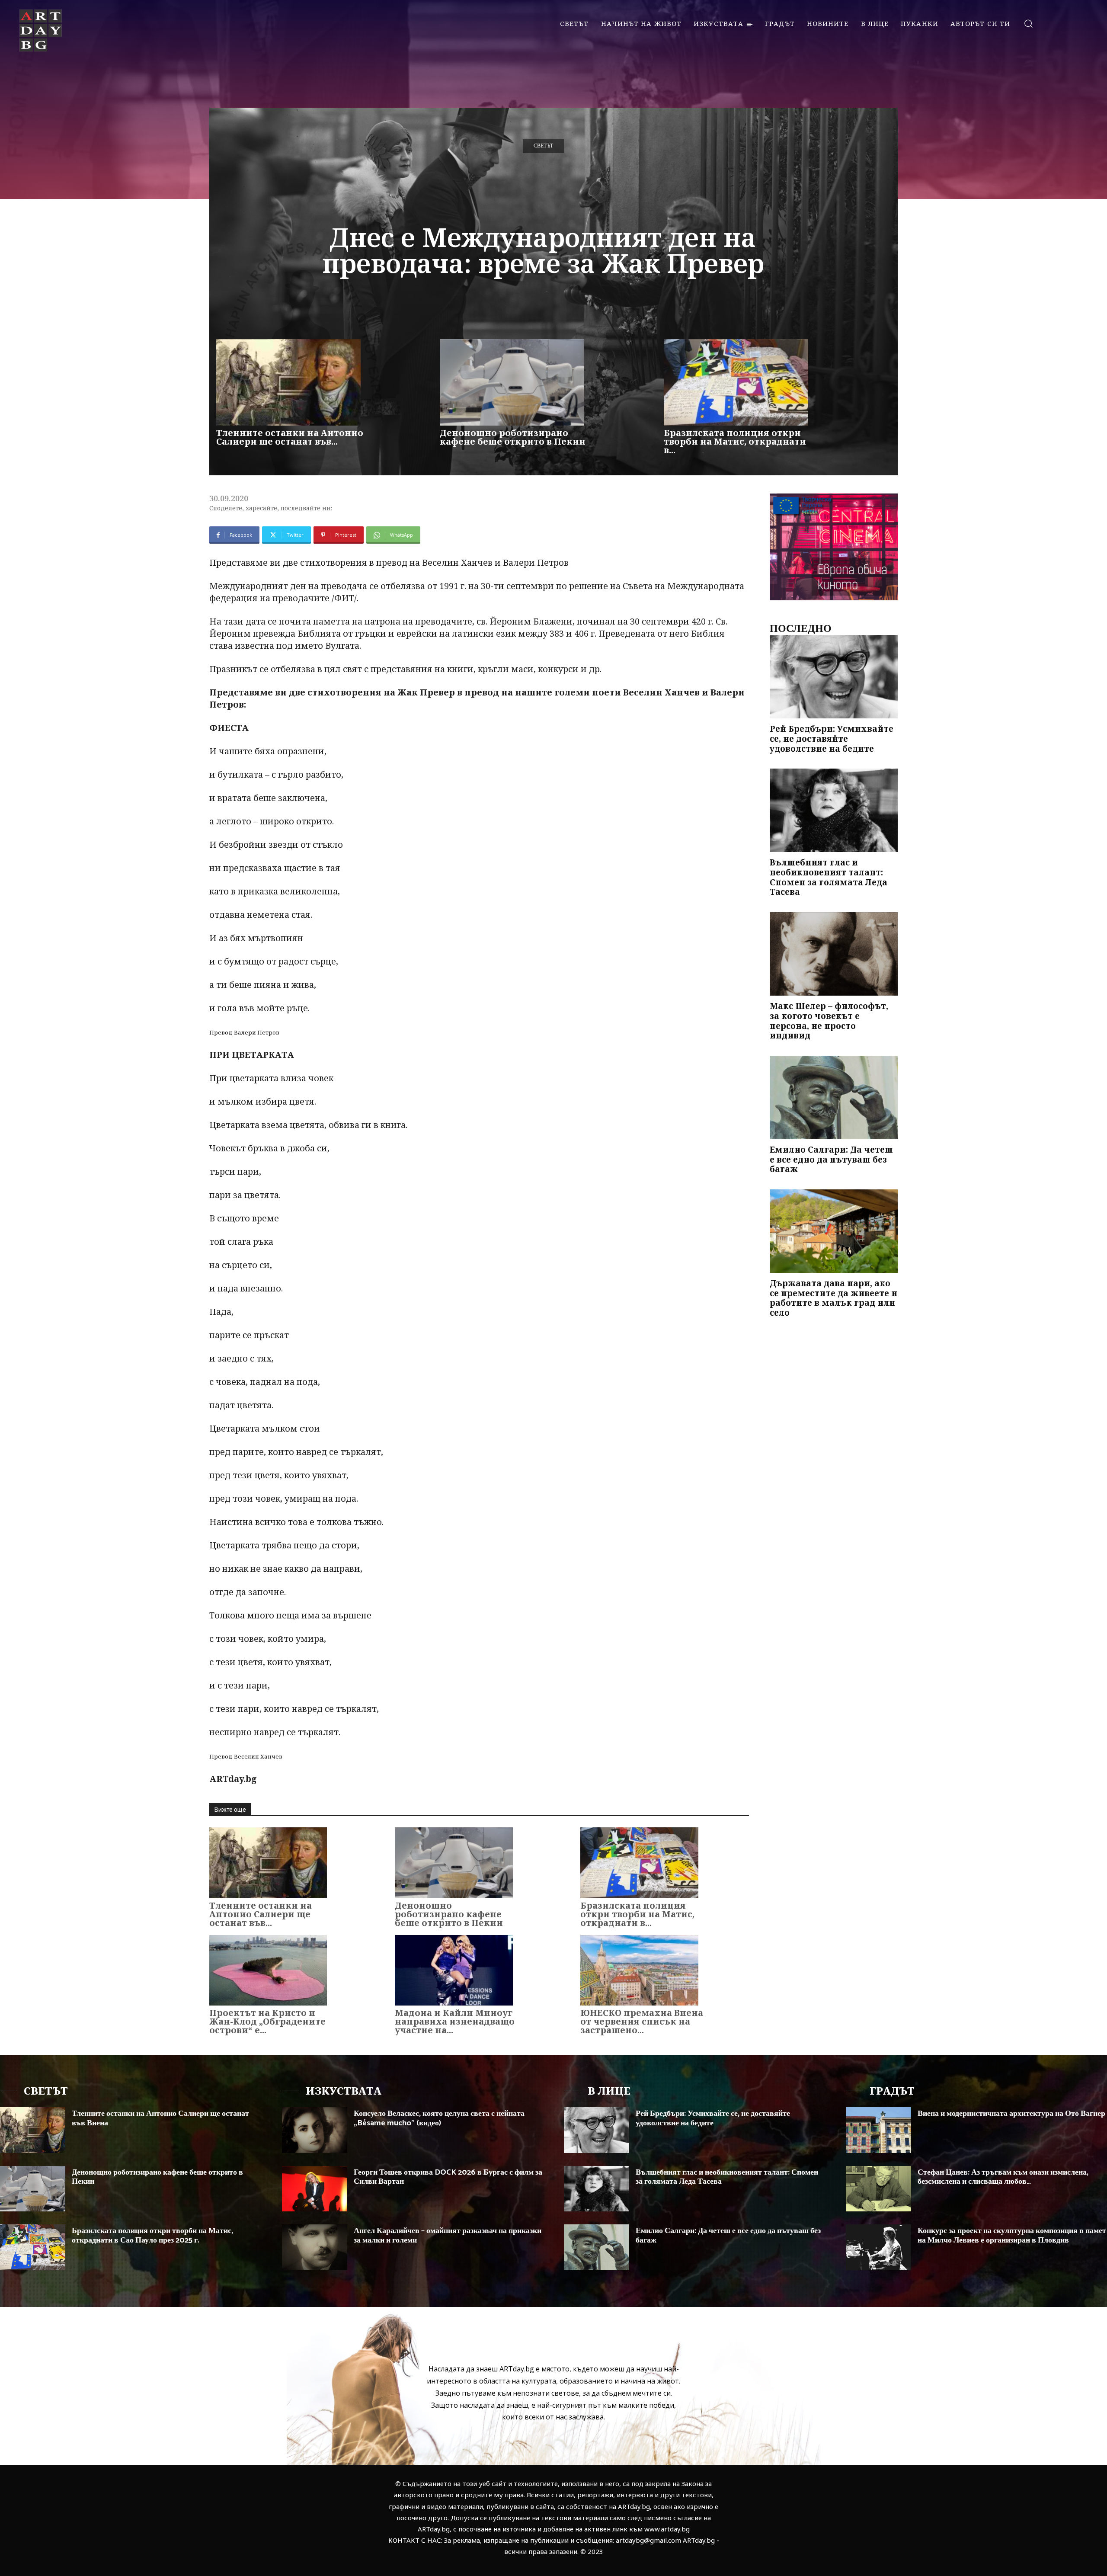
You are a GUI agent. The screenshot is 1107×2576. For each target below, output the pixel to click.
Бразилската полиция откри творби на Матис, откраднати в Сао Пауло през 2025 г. (152, 2236)
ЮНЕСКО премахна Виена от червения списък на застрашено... (642, 2021)
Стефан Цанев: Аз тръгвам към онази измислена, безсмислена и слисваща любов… (1003, 2177)
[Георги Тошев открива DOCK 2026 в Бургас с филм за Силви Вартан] (315, 2189)
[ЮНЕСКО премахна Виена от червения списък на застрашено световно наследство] (639, 1970)
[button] (1028, 23)
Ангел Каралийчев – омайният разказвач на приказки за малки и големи (448, 2236)
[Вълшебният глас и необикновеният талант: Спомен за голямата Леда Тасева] (834, 810)
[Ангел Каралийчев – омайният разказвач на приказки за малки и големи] (315, 2247)
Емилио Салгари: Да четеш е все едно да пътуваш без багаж (831, 1160)
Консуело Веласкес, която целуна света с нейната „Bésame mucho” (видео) (439, 2118)
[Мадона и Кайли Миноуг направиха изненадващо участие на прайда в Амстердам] (454, 1970)
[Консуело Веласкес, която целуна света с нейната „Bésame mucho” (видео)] (315, 2130)
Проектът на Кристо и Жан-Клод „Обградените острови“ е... (267, 2021)
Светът (543, 146)
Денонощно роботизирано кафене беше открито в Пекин (513, 437)
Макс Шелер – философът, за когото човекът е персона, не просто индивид (829, 1021)
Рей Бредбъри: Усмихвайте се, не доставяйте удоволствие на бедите (832, 739)
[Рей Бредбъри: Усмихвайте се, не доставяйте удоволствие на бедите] (834, 677)
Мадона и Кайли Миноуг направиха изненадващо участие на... (455, 2021)
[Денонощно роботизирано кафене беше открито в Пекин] (512, 382)
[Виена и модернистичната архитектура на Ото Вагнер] (878, 2130)
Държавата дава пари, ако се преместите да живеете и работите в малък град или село (833, 1298)
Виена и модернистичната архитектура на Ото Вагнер (1011, 2114)
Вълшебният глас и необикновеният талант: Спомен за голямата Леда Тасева (829, 877)
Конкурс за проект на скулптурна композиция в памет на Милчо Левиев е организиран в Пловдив (1012, 2236)
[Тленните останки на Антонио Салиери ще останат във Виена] (288, 382)
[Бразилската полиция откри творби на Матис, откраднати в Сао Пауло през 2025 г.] (736, 382)
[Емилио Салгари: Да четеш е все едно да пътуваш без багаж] (834, 1097)
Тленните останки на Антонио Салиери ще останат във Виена (160, 2118)
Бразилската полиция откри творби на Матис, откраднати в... (735, 441)
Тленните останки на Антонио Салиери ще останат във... (290, 437)
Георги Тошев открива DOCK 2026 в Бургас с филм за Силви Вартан (448, 2177)
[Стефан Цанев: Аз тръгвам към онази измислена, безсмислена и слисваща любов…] (878, 2189)
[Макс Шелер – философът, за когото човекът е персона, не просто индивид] (834, 954)
